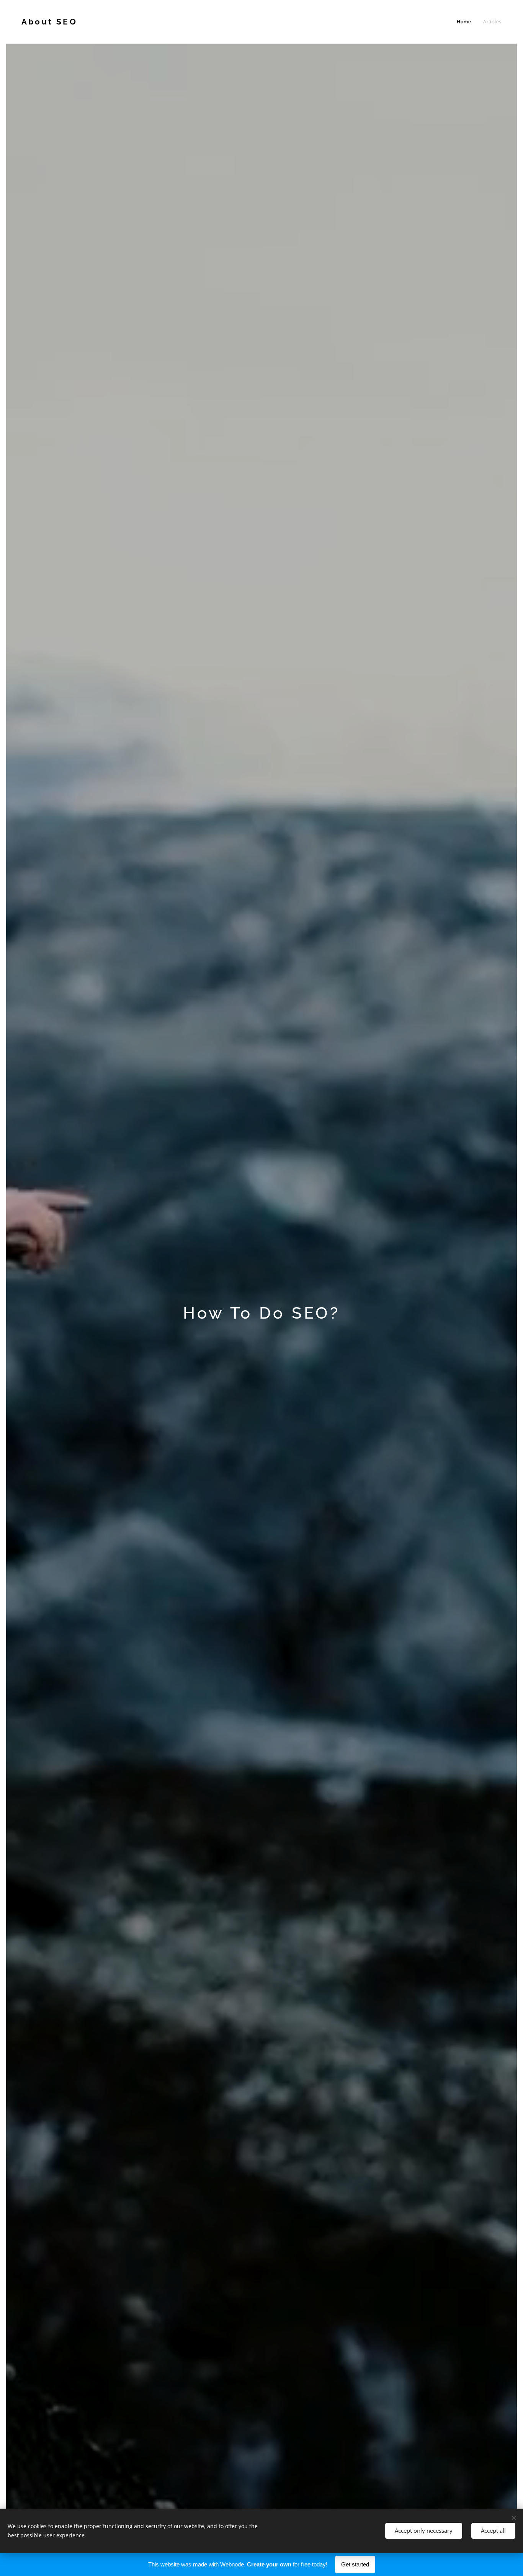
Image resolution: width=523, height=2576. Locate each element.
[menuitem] (466, 22)
